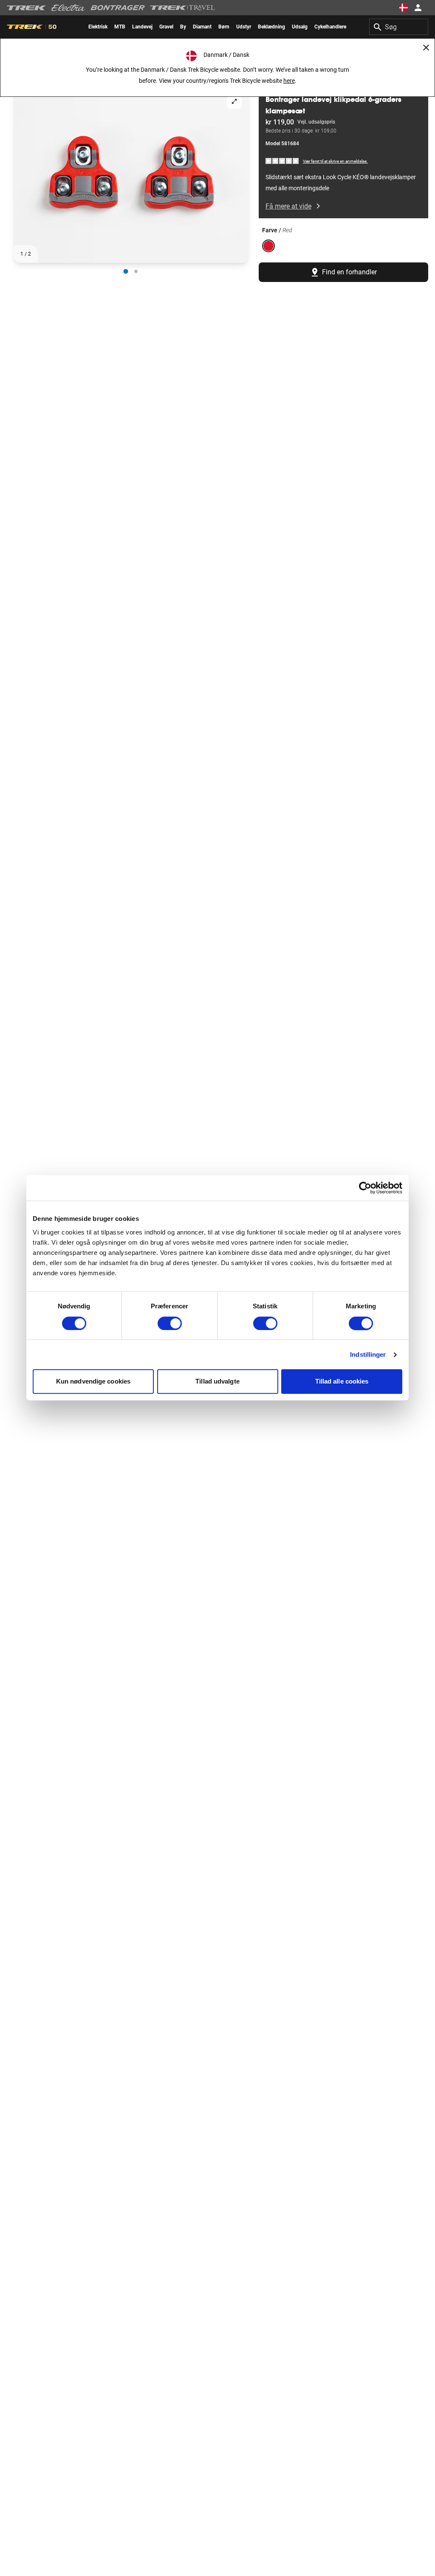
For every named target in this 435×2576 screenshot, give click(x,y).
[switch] (170, 1323)
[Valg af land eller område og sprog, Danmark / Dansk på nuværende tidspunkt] (404, 8)
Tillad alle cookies (342, 1382)
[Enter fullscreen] (234, 101)
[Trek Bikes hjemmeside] (27, 8)
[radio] (126, 272)
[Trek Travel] (183, 8)
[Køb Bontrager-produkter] (118, 8)
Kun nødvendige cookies (93, 1382)
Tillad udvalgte (217, 1382)
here (289, 81)
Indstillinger (368, 1354)
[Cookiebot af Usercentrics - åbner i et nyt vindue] (365, 1188)
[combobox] (399, 27)
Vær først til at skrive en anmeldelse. (335, 161)
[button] (131, 175)
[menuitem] (98, 27)
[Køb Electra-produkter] (68, 8)
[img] (282, 161)
